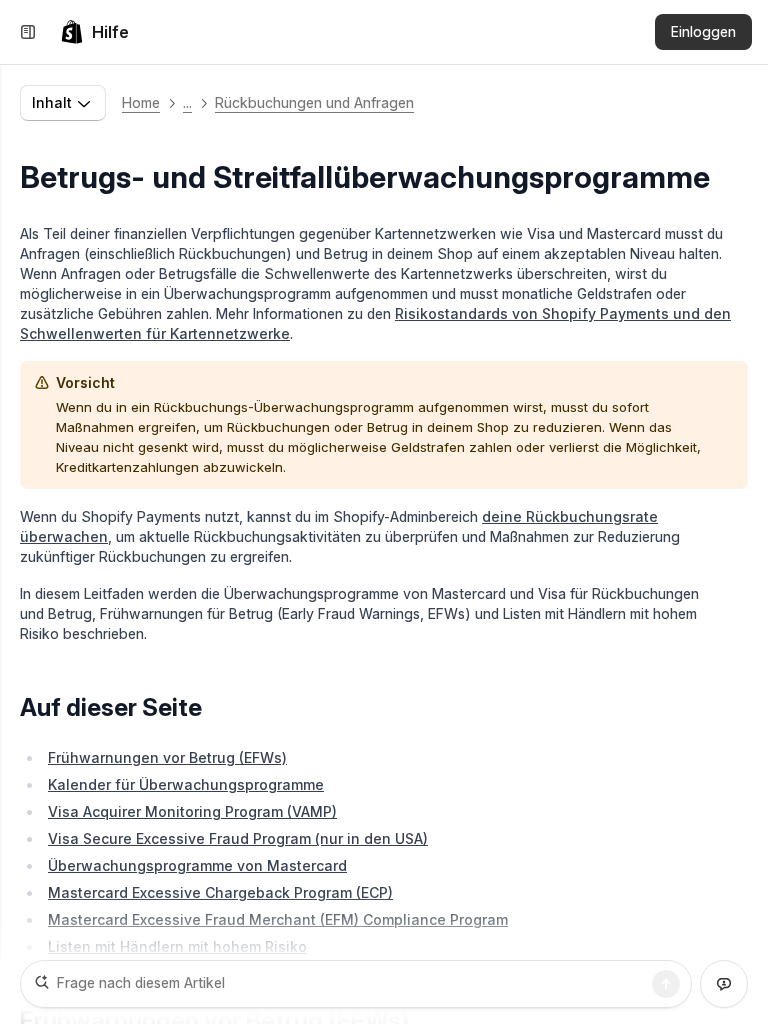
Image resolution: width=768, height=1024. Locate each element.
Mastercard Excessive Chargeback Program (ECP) (220, 892)
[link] (94, 32)
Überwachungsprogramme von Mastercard (197, 865)
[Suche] (666, 984)
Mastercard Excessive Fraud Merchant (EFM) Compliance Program (278, 919)
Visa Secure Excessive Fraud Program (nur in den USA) (238, 838)
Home (141, 102)
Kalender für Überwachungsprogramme (186, 784)
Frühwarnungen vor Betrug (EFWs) (167, 757)
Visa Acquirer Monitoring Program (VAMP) (192, 811)
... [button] (187, 102)
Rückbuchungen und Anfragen (314, 102)
